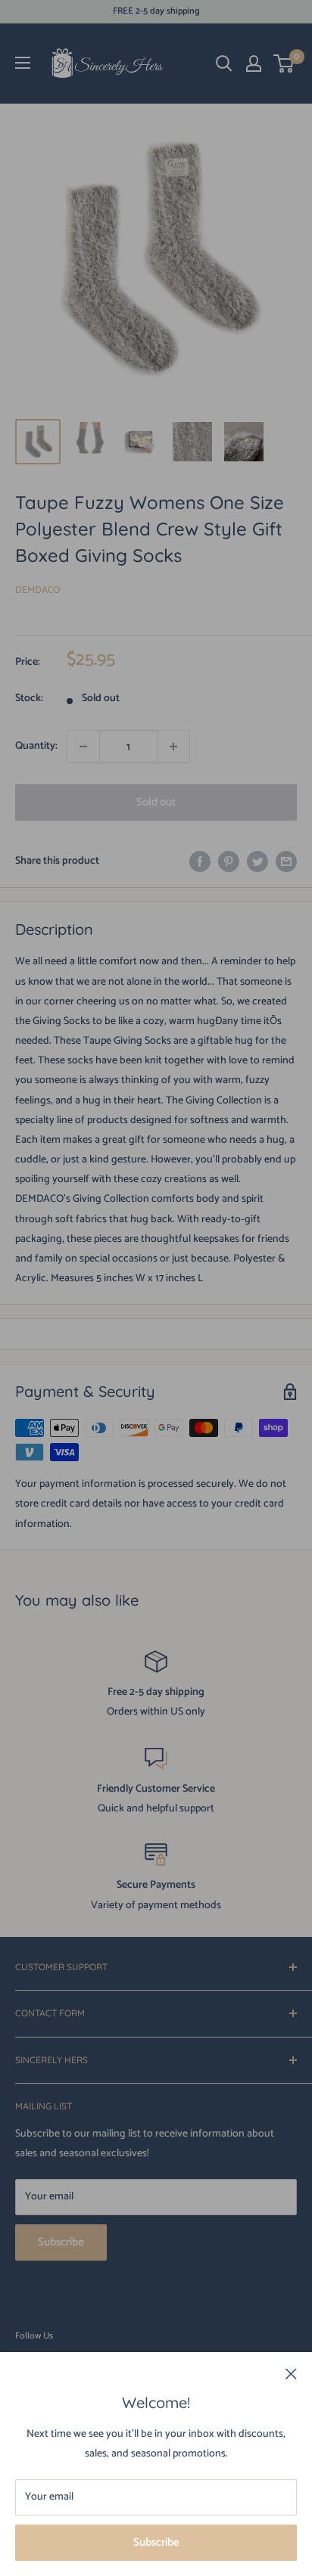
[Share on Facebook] (200, 861)
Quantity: (36, 746)
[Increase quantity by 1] (173, 746)
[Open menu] (23, 63)
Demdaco (37, 590)
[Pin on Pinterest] (229, 861)
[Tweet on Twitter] (257, 861)
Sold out (156, 802)
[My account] (254, 64)
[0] (284, 64)
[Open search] (224, 64)
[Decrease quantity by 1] (83, 746)
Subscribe (156, 2542)
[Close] (291, 2374)
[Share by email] (286, 861)
